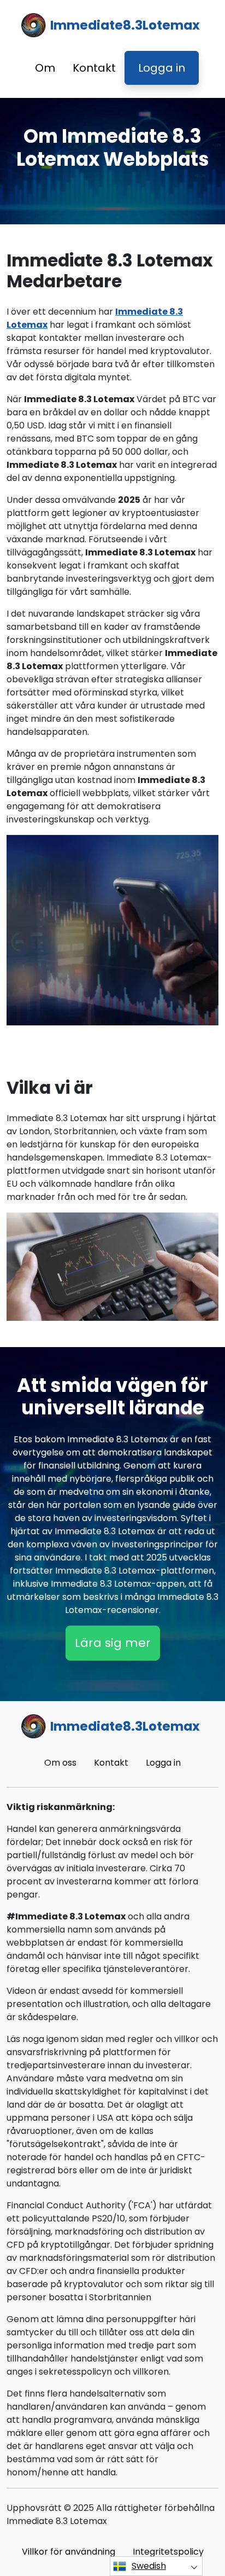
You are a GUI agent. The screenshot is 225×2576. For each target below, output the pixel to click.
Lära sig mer (113, 1643)
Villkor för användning (69, 2552)
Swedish (149, 2566)
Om (45, 68)
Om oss (60, 1763)
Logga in (162, 68)
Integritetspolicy (168, 2552)
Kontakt (94, 68)
